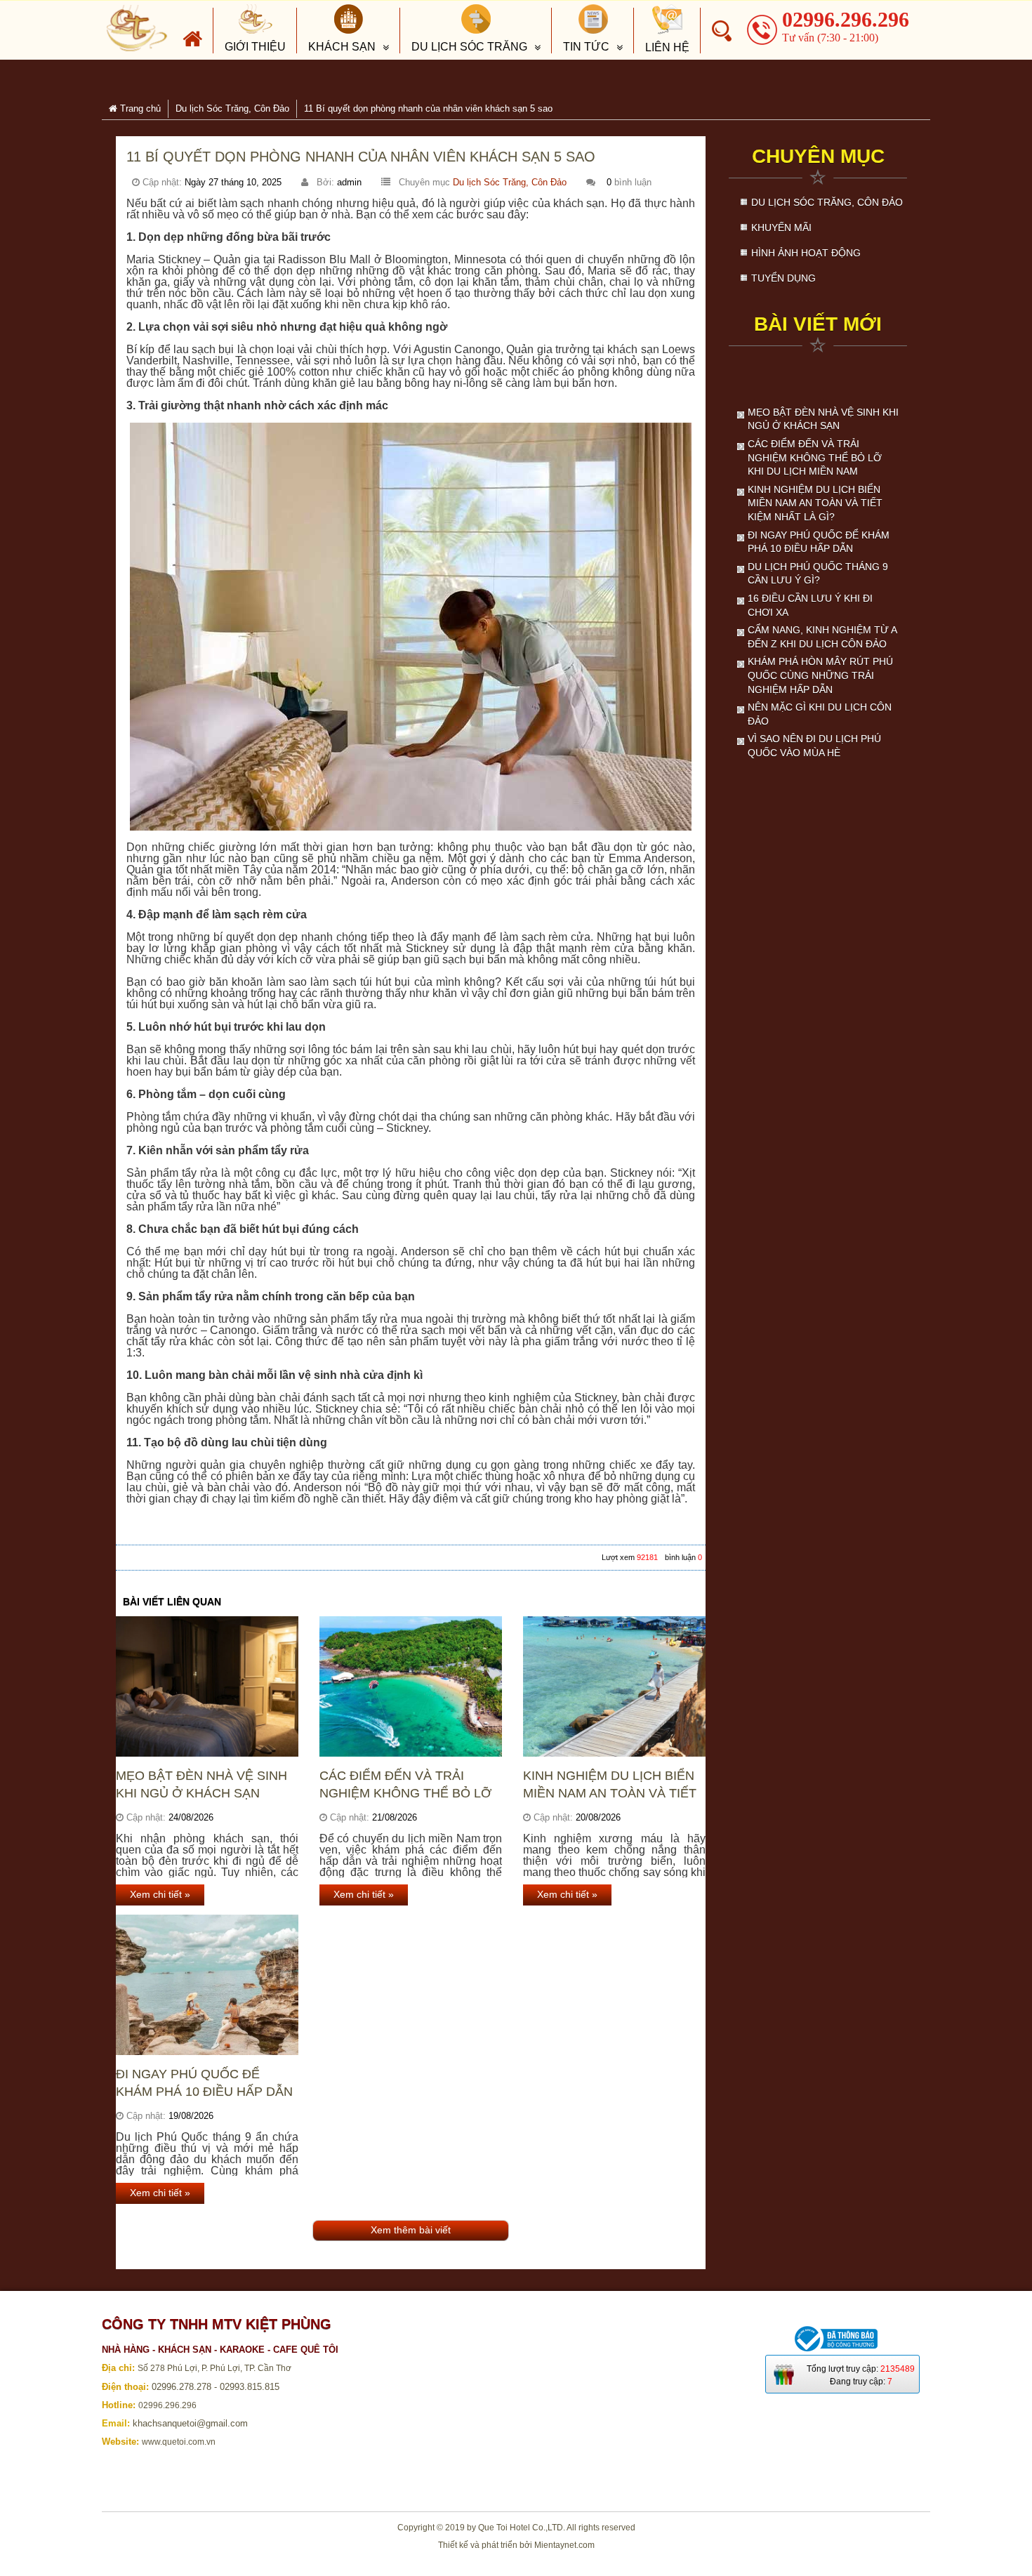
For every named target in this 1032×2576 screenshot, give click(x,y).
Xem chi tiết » (160, 1894)
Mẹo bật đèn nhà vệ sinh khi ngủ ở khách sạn (201, 1784)
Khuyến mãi (781, 227)
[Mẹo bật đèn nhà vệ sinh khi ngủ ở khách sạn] (207, 1686)
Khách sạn (342, 47)
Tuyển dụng (783, 278)
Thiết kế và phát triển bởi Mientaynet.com (516, 2545)
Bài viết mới (818, 324)
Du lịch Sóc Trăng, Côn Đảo (510, 182)
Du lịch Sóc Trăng (469, 47)
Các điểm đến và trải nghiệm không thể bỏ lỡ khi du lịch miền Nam (405, 1785)
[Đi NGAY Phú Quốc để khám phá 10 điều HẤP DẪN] (207, 1985)
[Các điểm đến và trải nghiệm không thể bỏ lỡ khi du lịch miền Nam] (411, 1686)
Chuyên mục (818, 156)
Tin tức (586, 47)
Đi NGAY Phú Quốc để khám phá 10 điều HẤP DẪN (204, 2083)
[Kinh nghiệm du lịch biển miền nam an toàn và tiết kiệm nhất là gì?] (614, 1686)
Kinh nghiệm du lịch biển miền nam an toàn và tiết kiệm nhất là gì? (610, 1785)
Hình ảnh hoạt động (806, 253)
